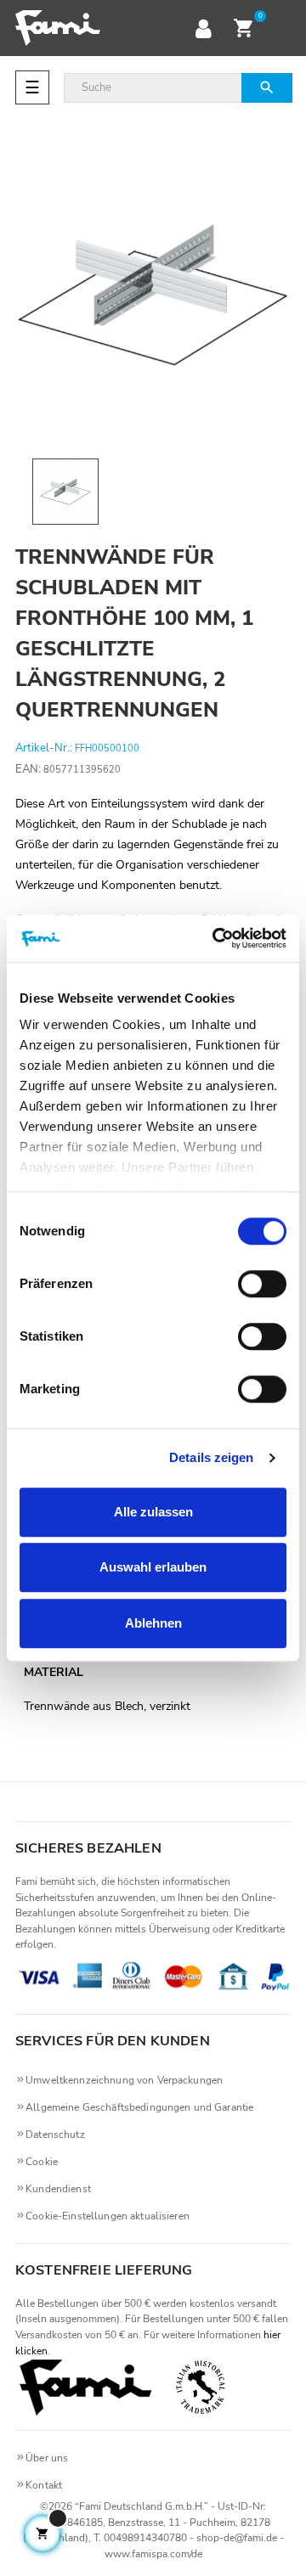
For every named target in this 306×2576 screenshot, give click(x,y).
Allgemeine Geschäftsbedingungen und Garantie (139, 2107)
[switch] (262, 1284)
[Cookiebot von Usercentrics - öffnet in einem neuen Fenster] (216, 938)
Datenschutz (55, 2134)
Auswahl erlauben (153, 1567)
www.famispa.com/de (153, 2554)
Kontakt (44, 2485)
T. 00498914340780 (140, 2538)
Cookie (42, 2162)
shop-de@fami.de (237, 2538)
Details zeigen (211, 1457)
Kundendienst (58, 2189)
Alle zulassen (153, 1512)
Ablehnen (153, 1623)
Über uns (47, 2458)
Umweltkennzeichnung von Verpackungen (124, 2080)
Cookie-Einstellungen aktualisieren (108, 2216)
